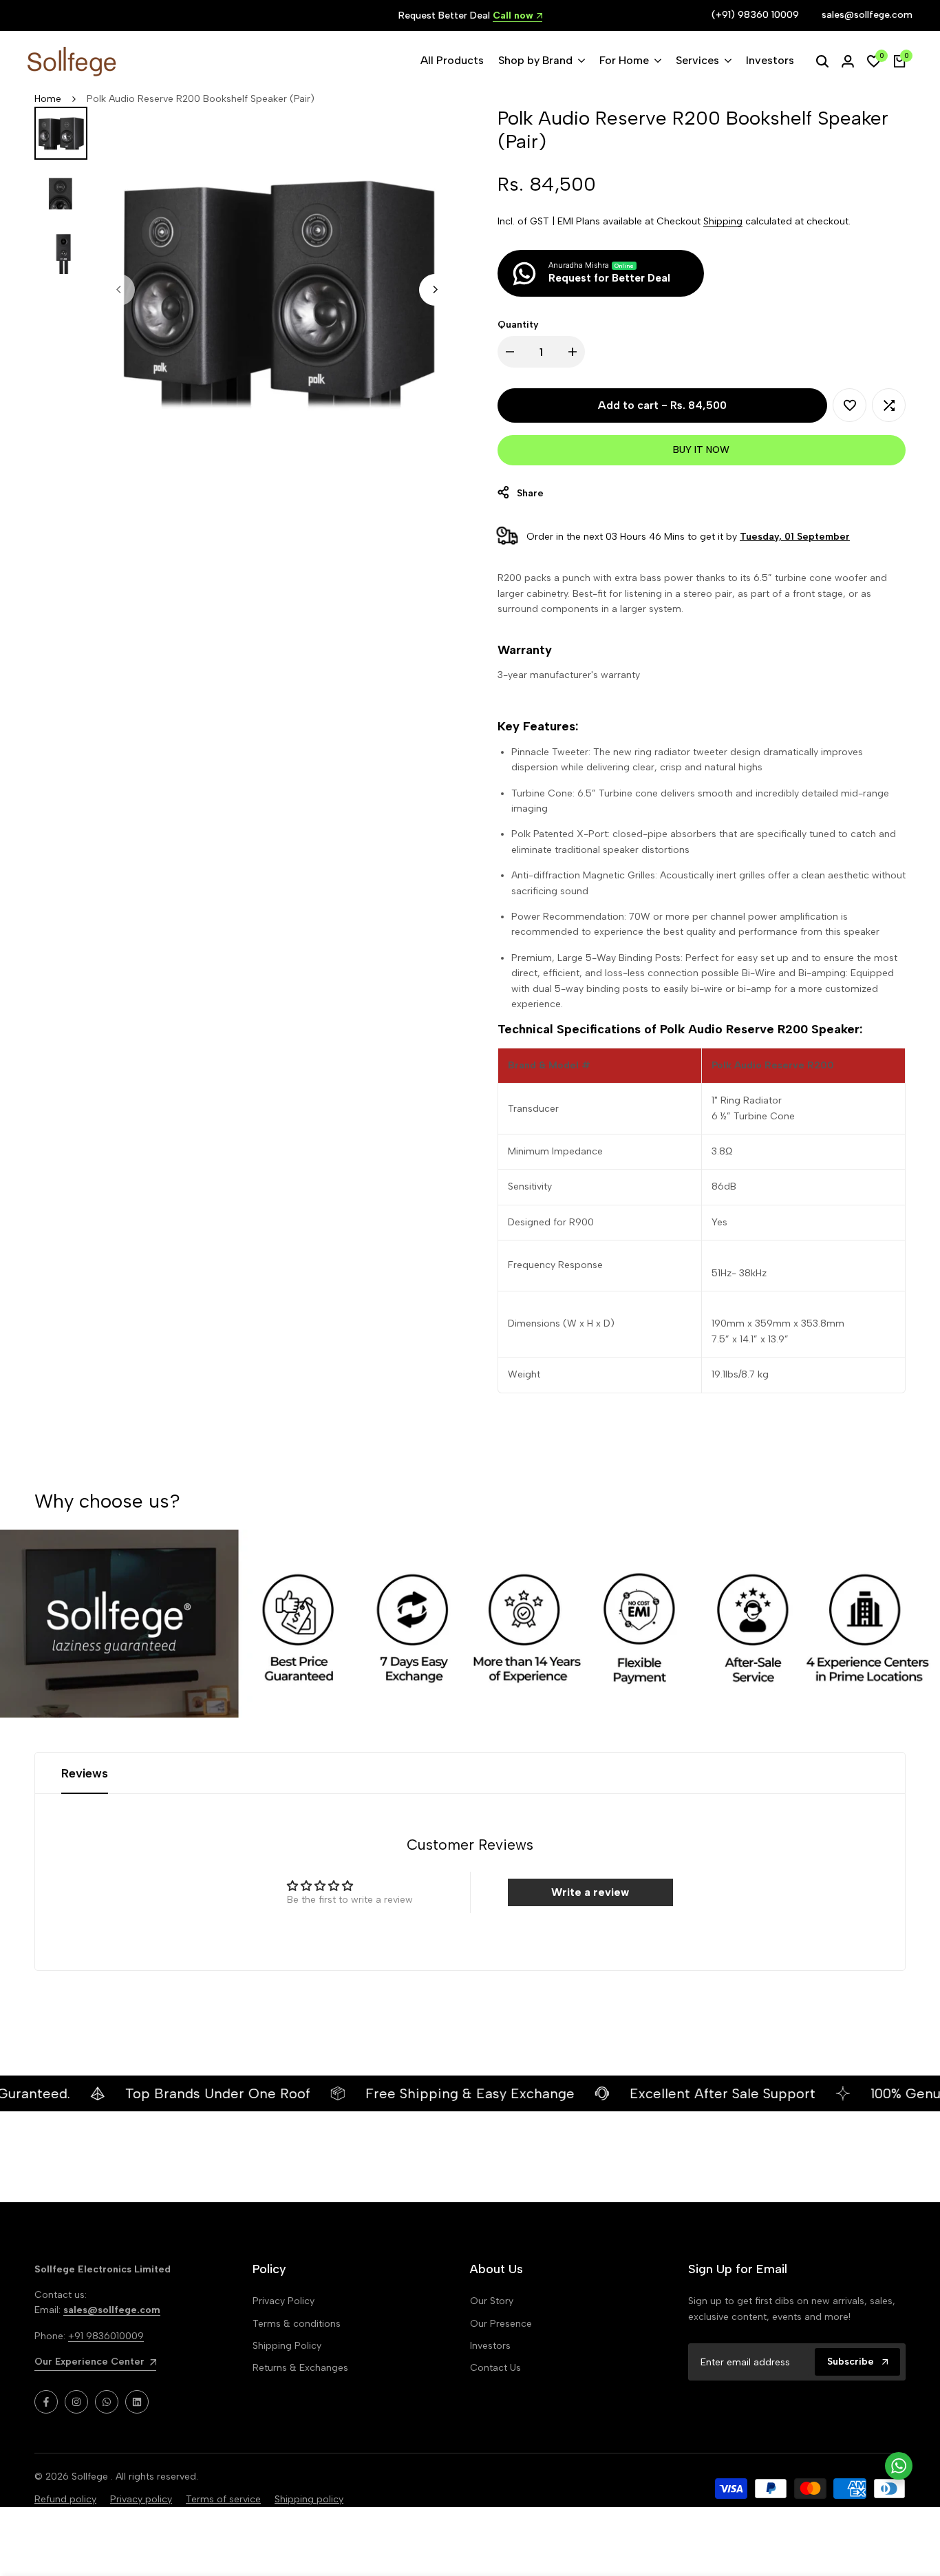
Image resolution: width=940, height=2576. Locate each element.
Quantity (518, 325)
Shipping (723, 221)
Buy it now (701, 450)
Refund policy (65, 2499)
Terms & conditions (297, 2324)
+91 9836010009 (106, 2336)
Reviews (85, 1773)
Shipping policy (309, 2499)
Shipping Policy (287, 2346)
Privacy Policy (284, 2301)
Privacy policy (141, 2499)
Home (48, 99)
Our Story (492, 2301)
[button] (850, 405)
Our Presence (501, 2324)
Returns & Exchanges (300, 2368)
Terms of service (223, 2499)
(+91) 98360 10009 (755, 15)
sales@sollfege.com (867, 15)
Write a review (590, 1892)
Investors (490, 2346)
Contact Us (495, 2368)
